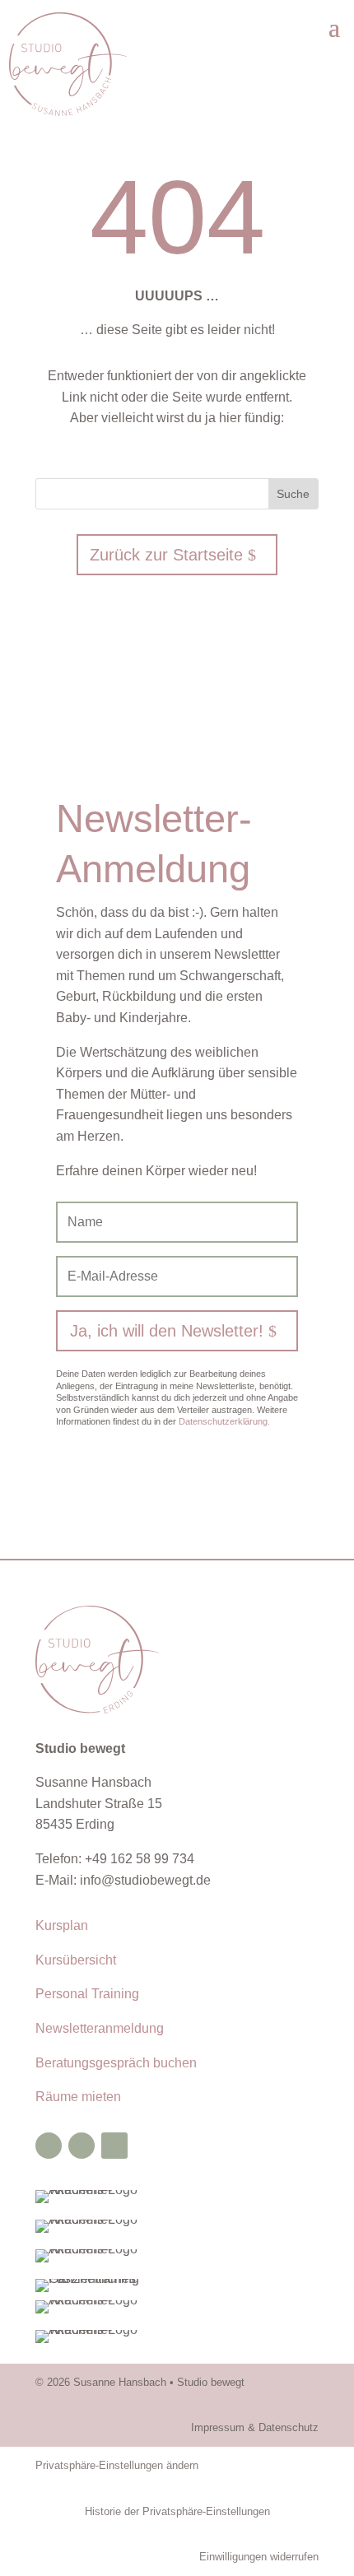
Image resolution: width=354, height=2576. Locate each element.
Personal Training (87, 1994)
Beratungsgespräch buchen (116, 2063)
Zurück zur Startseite (166, 555)
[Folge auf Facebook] (49, 2146)
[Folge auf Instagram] (82, 2146)
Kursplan (62, 1925)
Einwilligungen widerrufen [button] (259, 2557)
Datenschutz (289, 2427)
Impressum (218, 2427)
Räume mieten (78, 2097)
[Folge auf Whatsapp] (114, 2146)
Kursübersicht (76, 1960)
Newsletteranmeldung (100, 2028)
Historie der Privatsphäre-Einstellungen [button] (177, 2511)
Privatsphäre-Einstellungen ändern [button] (117, 2465)
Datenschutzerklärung (224, 1421)
